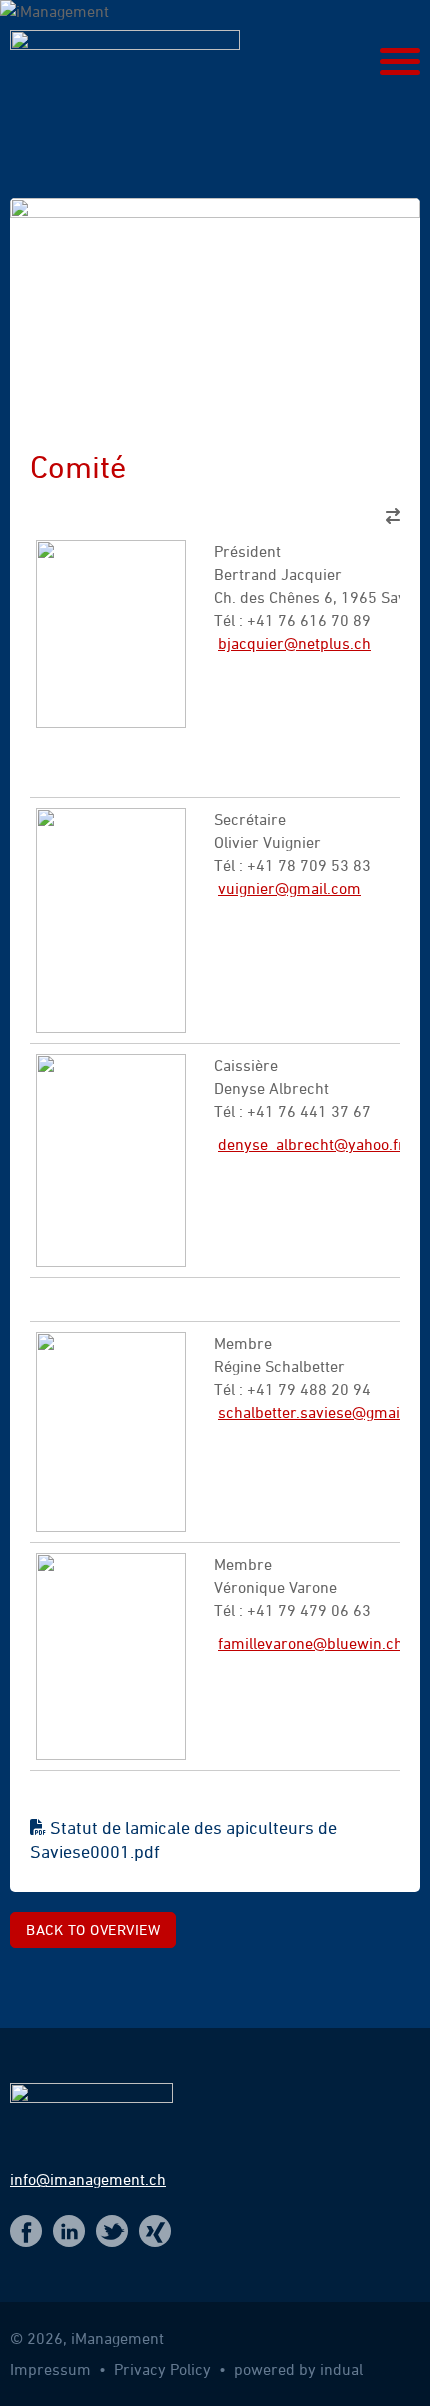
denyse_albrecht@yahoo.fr (311, 1144)
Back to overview (93, 1929)
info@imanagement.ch (88, 2179)
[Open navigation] (400, 62)
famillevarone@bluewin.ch (310, 1643)
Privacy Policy (164, 2369)
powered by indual (298, 2369)
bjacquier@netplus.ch (294, 643)
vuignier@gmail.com (289, 888)
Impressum (52, 2369)
